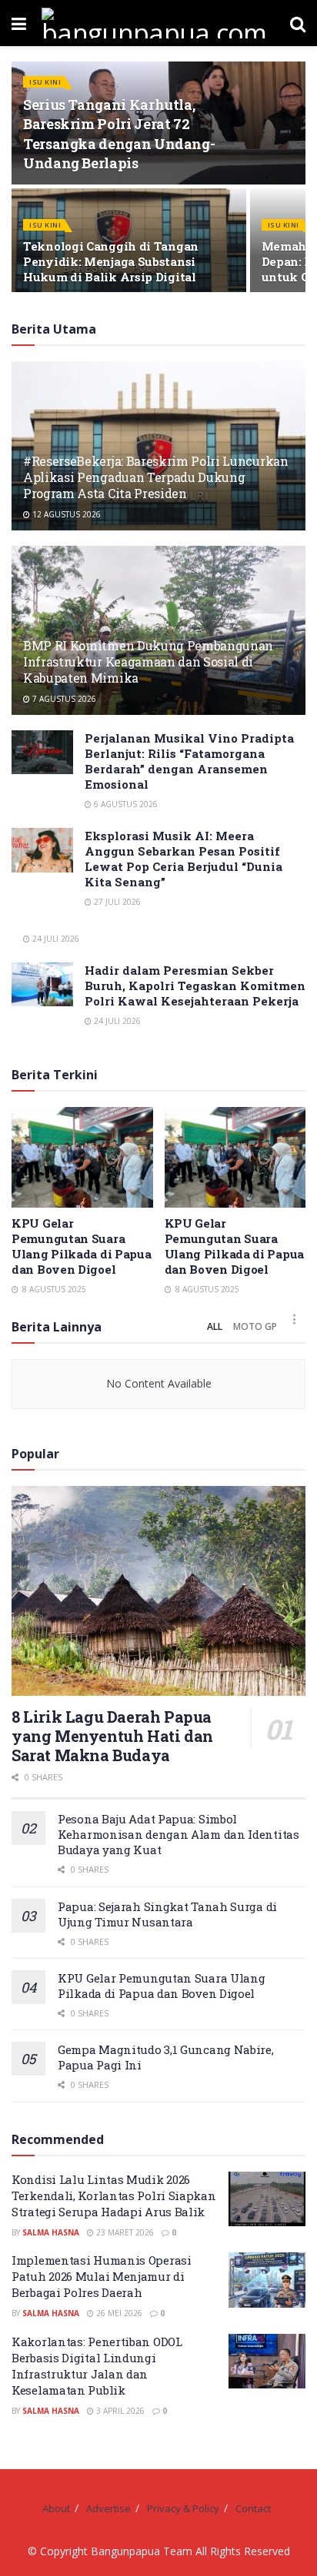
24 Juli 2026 (55, 939)
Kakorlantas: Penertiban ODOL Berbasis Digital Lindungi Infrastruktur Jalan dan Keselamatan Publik (97, 2366)
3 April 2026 (119, 2411)
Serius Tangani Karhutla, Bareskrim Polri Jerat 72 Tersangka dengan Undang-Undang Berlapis (119, 134)
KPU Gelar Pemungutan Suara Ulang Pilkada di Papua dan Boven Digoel (81, 1246)
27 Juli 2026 (116, 902)
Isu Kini (45, 82)
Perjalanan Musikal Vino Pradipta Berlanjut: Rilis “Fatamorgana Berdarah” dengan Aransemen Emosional (189, 761)
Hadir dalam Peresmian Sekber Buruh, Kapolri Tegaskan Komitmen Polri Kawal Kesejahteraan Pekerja (195, 986)
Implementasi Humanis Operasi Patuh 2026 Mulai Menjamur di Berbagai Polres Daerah (102, 2276)
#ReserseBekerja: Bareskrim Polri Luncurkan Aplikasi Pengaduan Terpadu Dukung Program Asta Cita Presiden (156, 477)
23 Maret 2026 (124, 2232)
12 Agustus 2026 (65, 514)
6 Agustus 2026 (125, 804)
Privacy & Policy (183, 2508)
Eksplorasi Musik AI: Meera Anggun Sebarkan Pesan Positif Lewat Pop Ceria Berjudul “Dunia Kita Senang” (184, 859)
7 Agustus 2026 (63, 699)
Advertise (108, 2508)
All (215, 1326)
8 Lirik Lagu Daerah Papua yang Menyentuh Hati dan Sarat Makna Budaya (112, 1736)
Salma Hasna (51, 2232)
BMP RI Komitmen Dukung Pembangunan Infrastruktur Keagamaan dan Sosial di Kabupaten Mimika (148, 661)
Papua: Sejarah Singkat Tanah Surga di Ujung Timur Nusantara (167, 1914)
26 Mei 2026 (118, 2313)
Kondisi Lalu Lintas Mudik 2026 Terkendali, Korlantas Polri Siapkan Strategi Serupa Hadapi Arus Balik (114, 2195)
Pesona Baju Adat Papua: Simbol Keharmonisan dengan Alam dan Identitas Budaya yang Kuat (179, 1834)
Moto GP (255, 1326)
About (56, 2508)
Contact (253, 2508)
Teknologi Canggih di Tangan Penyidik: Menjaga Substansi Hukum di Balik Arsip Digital (111, 261)
